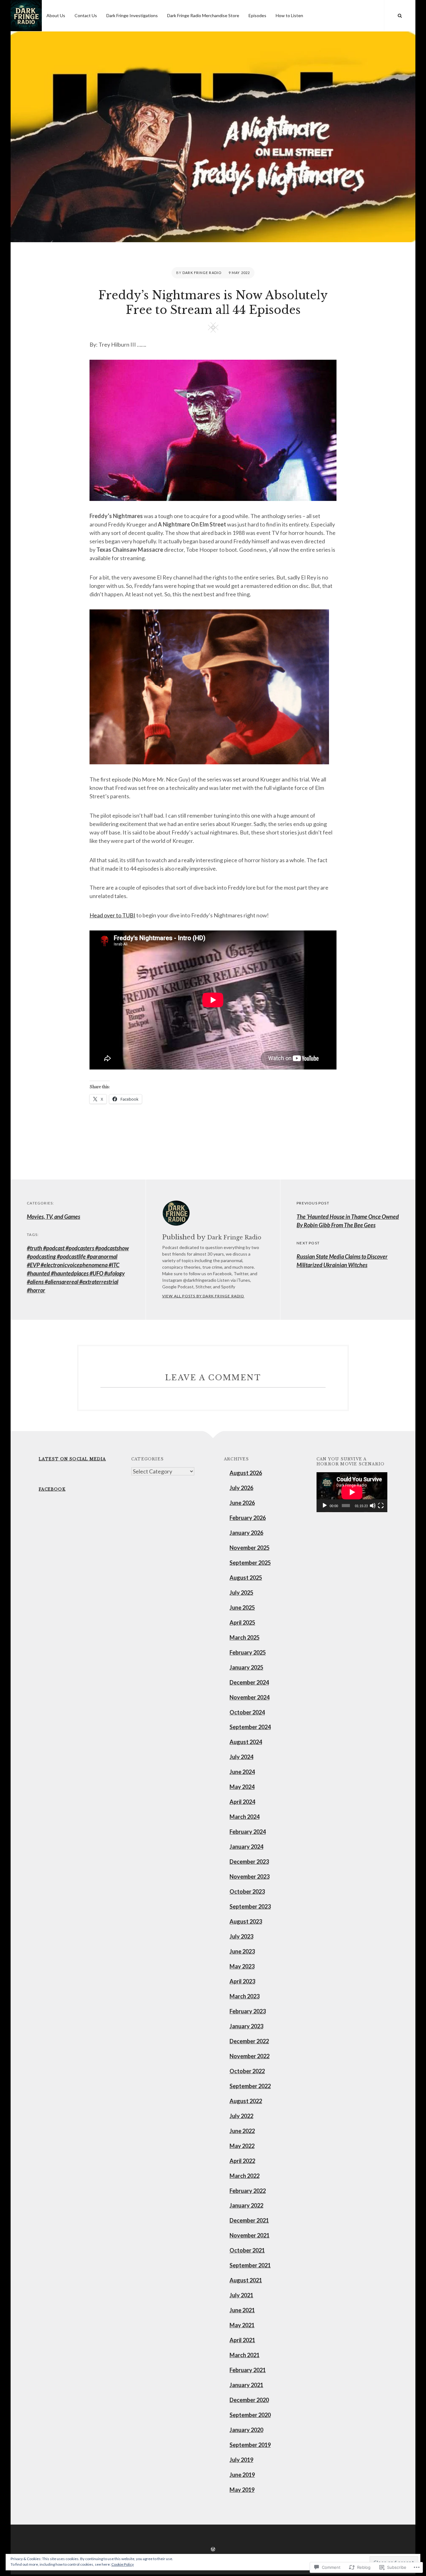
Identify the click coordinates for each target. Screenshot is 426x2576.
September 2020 (250, 2415)
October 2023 (247, 1891)
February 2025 (248, 1652)
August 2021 (246, 2280)
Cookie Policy (123, 2564)
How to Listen (289, 15)
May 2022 (242, 2146)
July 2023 (241, 1936)
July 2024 (241, 1757)
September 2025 (250, 1563)
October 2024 (247, 1712)
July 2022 (241, 2116)
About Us (56, 15)
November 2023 (249, 1877)
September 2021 (250, 2265)
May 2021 (242, 2325)
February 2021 (248, 2370)
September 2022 (250, 2086)
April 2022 (242, 2161)
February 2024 (248, 1832)
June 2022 (242, 2131)
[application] (352, 1492)
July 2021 (241, 2295)
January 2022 (246, 2205)
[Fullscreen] (381, 1506)
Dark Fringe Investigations (132, 15)
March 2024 (244, 1817)
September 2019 (250, 2445)
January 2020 (246, 2430)
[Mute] (373, 1506)
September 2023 (250, 1906)
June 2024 (242, 1772)
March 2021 (244, 2355)
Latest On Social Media (72, 1459)
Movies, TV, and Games (53, 1217)
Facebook (52, 1489)
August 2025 (246, 1578)
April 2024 (242, 1802)
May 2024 (242, 1787)
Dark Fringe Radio (202, 273)
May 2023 (242, 1966)
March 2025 (244, 1637)
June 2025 (242, 1608)
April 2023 (242, 1981)
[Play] (325, 1506)
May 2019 (242, 2490)
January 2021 (246, 2385)
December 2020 (249, 2400)
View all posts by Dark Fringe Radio (203, 1296)
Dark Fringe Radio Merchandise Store (203, 15)
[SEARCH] (400, 16)
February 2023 (248, 2011)
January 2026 (246, 1533)
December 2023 (249, 1862)
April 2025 (242, 1622)
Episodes (257, 15)
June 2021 (242, 2310)
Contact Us (86, 15)
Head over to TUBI (112, 915)
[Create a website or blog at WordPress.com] (213, 2549)
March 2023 (244, 1996)
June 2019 (242, 2475)
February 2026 (248, 1518)
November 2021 (249, 2235)
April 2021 (242, 2340)
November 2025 (249, 1548)
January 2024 (246, 1847)
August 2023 (246, 1921)
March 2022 (244, 2176)
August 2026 (246, 1473)
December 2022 (249, 2041)
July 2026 (241, 1488)
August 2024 (246, 1742)
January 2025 (246, 1667)
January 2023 (246, 2026)
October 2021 (247, 2250)
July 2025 (241, 1593)
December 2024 (249, 1682)
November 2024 (249, 1697)
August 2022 (246, 2101)
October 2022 (247, 2071)
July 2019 (241, 2460)
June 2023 (242, 1951)
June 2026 (242, 1503)
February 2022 (248, 2191)
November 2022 (249, 2056)
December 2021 (249, 2220)
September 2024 (250, 1727)
